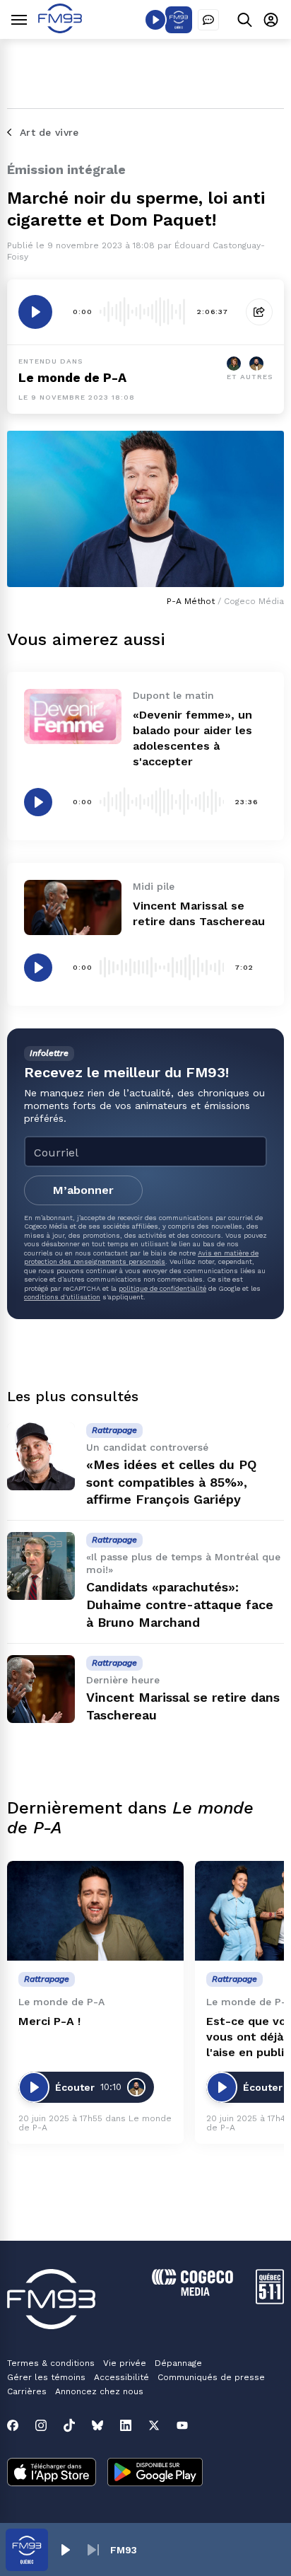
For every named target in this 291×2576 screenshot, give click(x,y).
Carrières (27, 2391)
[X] (154, 2425)
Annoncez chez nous (99, 2391)
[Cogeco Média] (192, 2292)
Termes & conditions (51, 2363)
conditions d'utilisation (62, 1297)
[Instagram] (41, 2425)
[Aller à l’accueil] (60, 29)
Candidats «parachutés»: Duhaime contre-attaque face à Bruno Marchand (180, 1605)
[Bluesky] (97, 2425)
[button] (65, 2550)
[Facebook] (13, 2425)
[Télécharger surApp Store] (52, 2473)
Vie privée (125, 2363)
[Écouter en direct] (155, 20)
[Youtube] (182, 2425)
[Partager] (259, 312)
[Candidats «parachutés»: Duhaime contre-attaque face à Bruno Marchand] (41, 1566)
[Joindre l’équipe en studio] (208, 20)
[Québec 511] (270, 2301)
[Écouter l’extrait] (35, 312)
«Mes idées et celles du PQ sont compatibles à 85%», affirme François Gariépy (171, 1482)
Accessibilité (121, 2377)
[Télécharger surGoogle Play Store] (155, 2473)
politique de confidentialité (162, 1288)
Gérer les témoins (46, 2377)
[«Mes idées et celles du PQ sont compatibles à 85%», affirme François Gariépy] (41, 1456)
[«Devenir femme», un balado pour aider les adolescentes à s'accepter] (73, 716)
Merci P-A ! (49, 2021)
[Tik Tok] (69, 2425)
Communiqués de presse (211, 2377)
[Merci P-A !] (95, 1911)
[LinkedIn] (126, 2425)
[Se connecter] (271, 19)
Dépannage (178, 2363)
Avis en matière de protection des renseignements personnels (141, 1257)
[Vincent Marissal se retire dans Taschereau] (73, 907)
